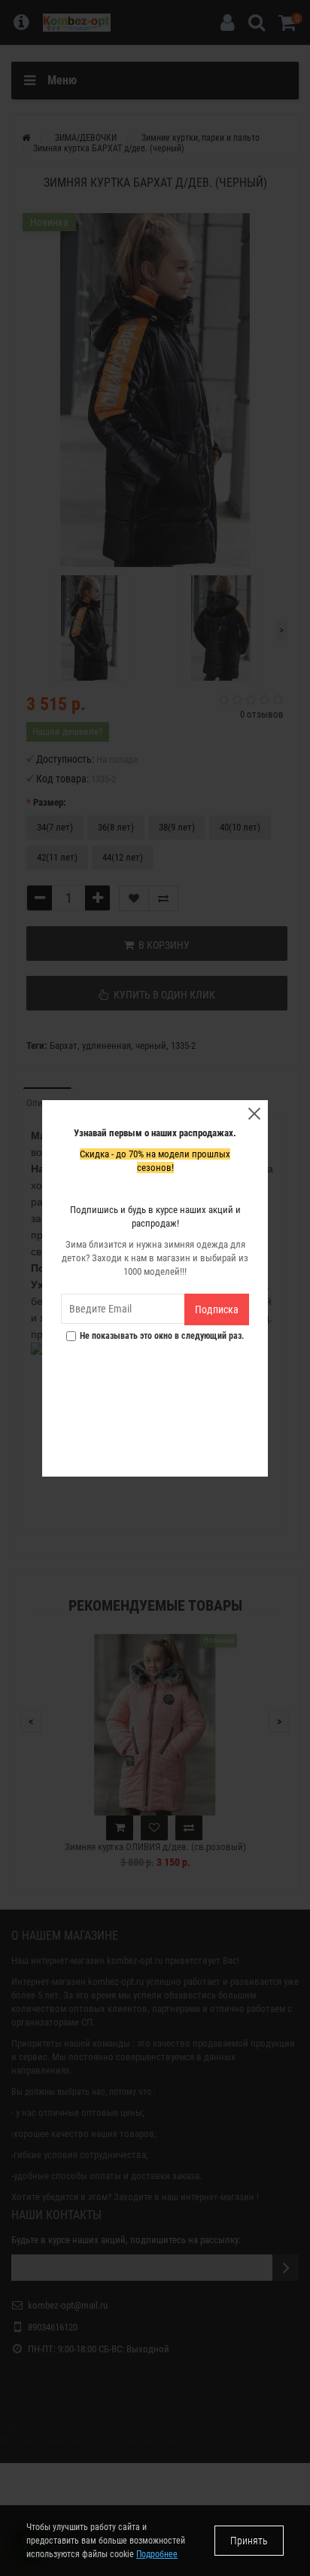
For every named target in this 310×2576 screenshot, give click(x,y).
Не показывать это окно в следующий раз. (162, 1336)
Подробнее (157, 2554)
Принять (249, 2541)
